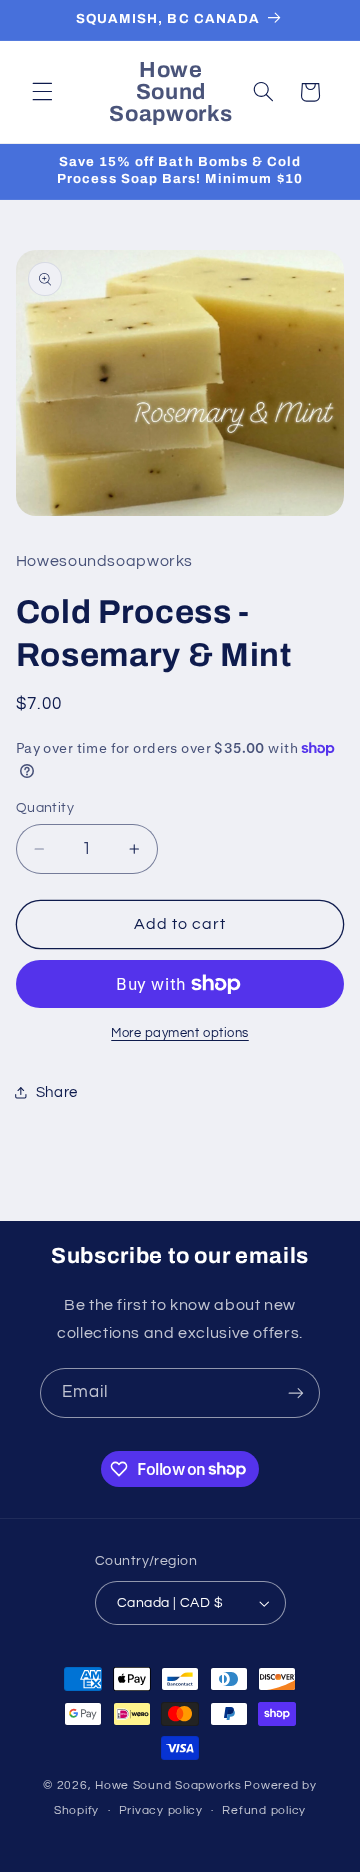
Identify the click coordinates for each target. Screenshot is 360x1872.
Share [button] (57, 1092)
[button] (42, 92)
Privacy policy (161, 1810)
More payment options (180, 1033)
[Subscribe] (296, 1392)
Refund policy (264, 1810)
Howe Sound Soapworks (168, 1785)
